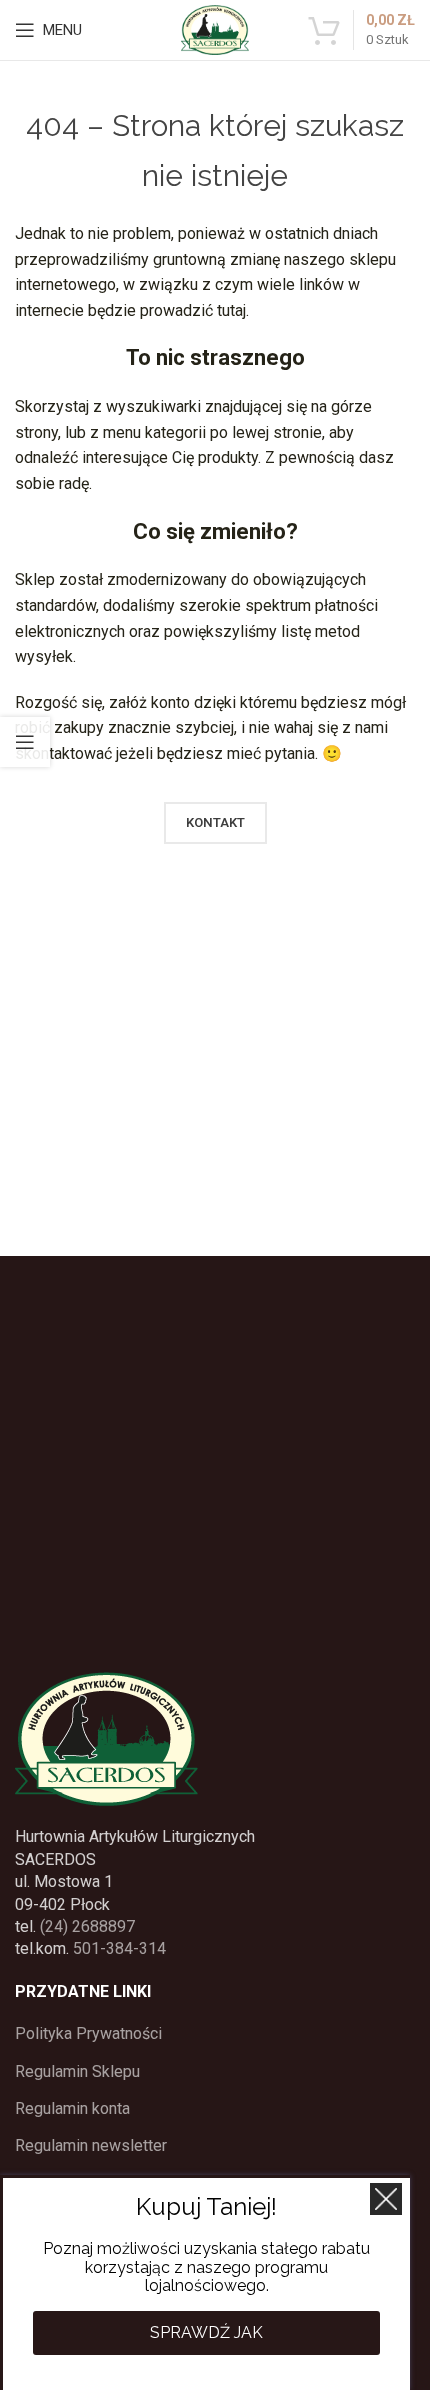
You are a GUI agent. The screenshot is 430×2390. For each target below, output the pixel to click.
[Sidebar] (25, 742)
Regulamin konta (72, 2108)
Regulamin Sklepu (77, 2071)
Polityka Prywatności (88, 2033)
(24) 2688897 (87, 1926)
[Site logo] (215, 28)
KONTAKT (215, 822)
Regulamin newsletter (91, 2145)
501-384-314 (119, 1948)
